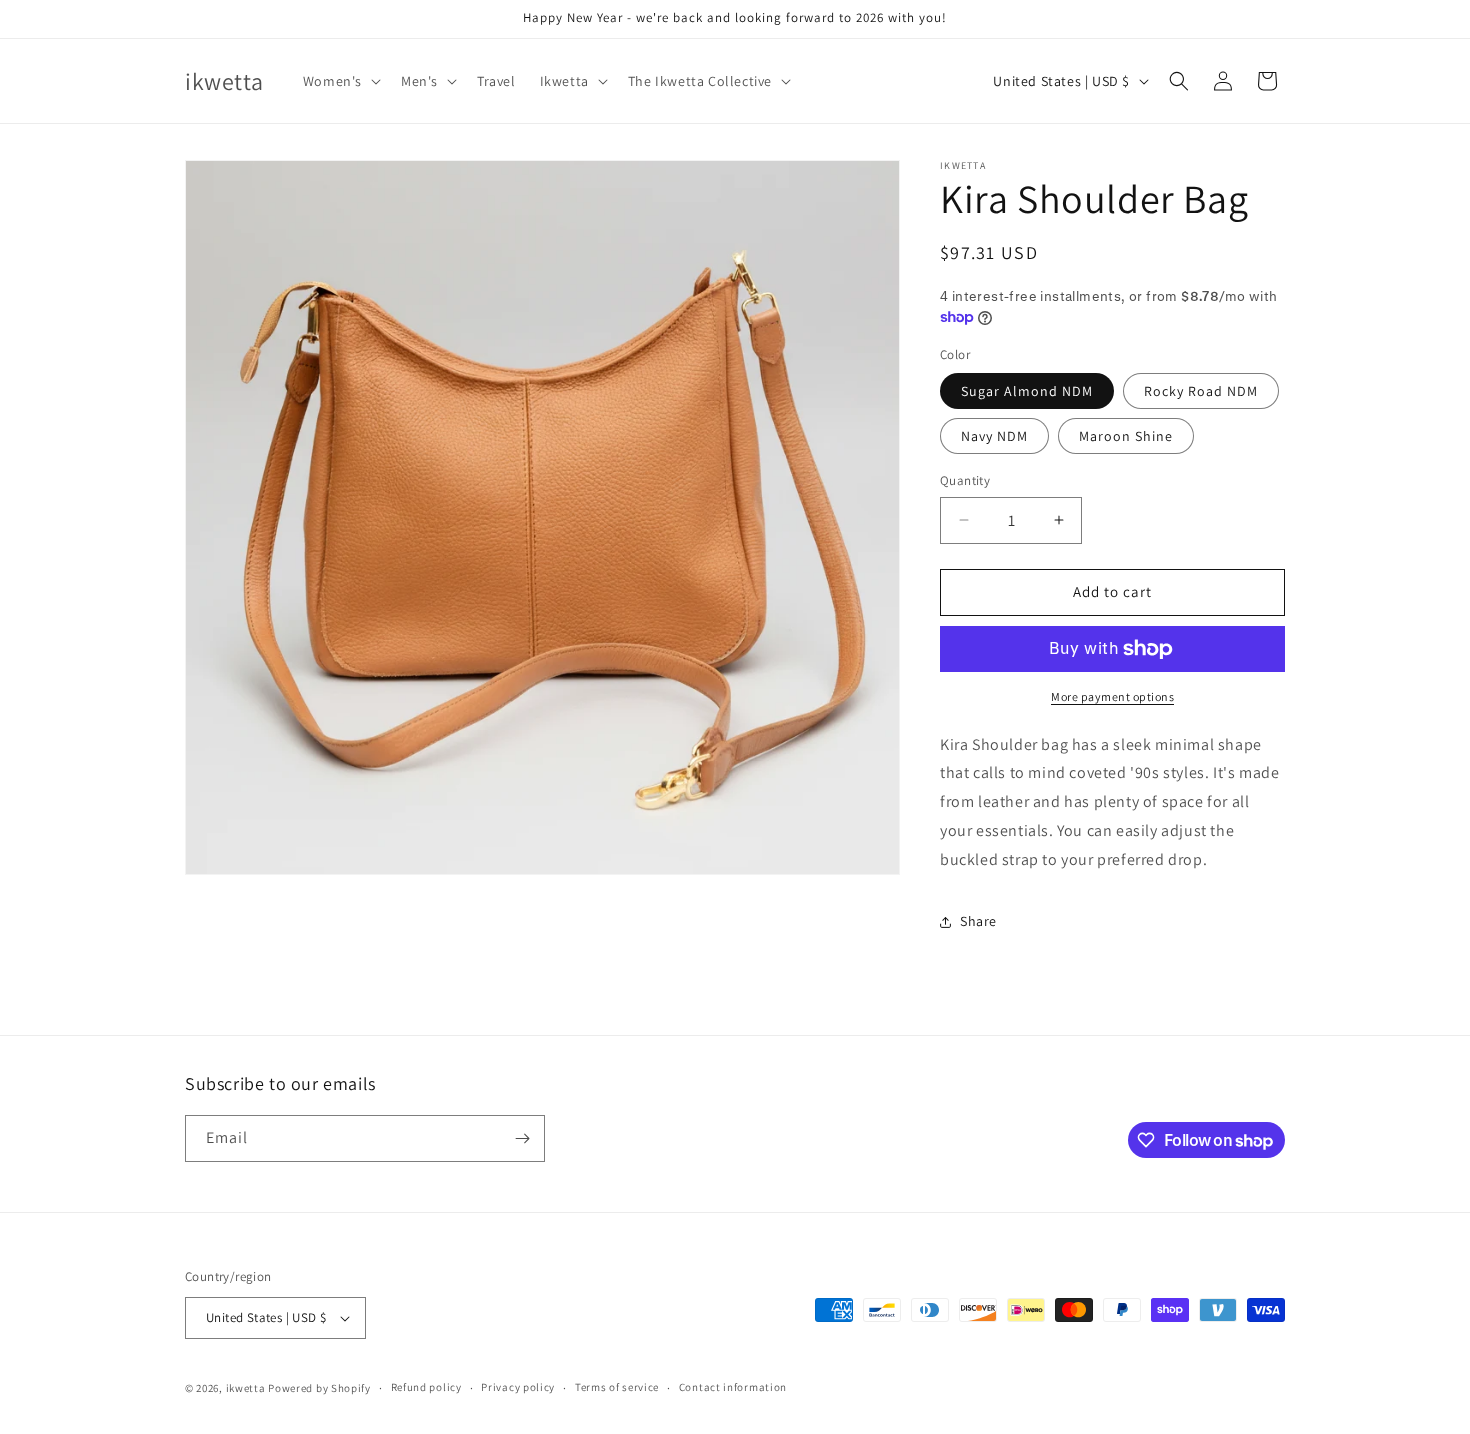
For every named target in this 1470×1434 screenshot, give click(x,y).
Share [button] (978, 921)
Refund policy (426, 1387)
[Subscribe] (522, 1138)
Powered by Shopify (319, 1388)
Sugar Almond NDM (1027, 391)
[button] (340, 81)
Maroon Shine (1126, 436)
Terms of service (617, 1387)
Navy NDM (994, 436)
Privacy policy (518, 1387)
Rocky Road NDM (1201, 391)
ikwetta (246, 1388)
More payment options (1112, 696)
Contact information (733, 1387)
